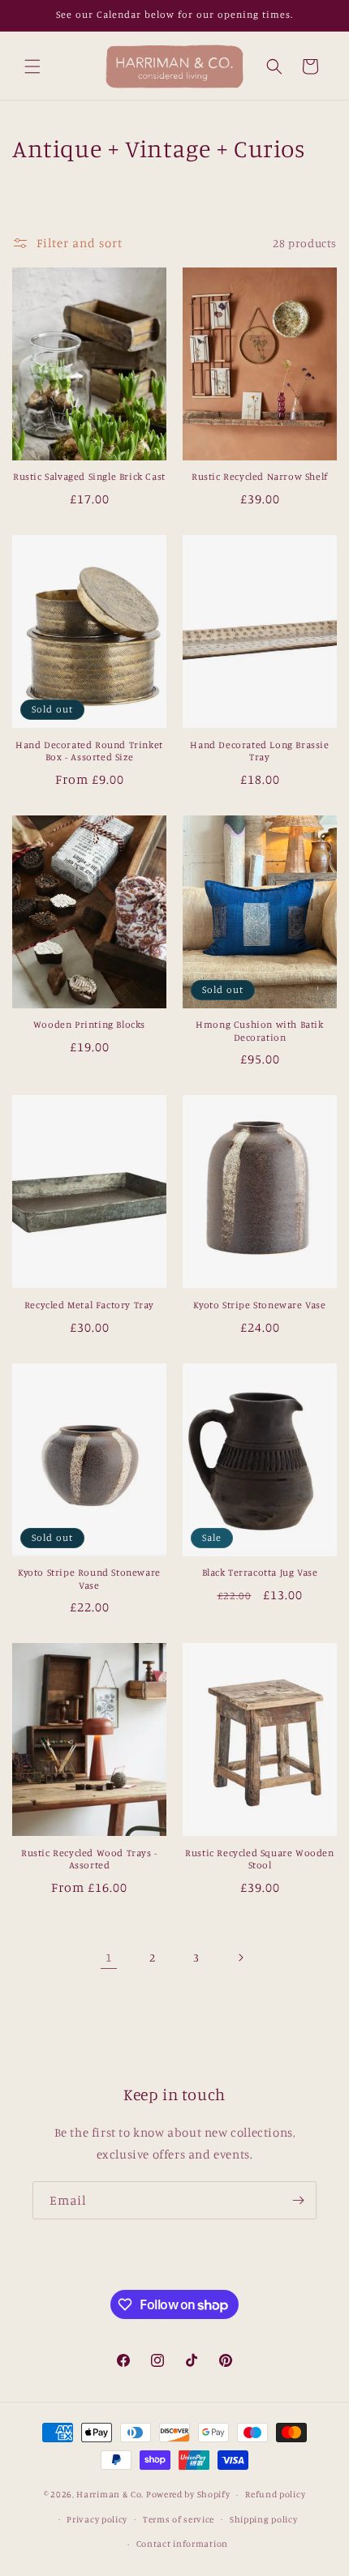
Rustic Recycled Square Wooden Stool (259, 1859)
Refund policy (275, 2494)
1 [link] (109, 1957)
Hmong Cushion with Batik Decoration (259, 1031)
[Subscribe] (298, 2200)
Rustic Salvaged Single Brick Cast (89, 476)
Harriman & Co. (110, 2494)
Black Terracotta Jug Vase (260, 1572)
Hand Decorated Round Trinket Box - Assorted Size (89, 751)
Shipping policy (264, 2519)
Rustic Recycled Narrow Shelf (260, 476)
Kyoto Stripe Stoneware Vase (259, 1305)
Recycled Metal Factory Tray (89, 1305)
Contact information (182, 2544)
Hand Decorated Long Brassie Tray (259, 751)
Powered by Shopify (188, 2494)
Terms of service (179, 2519)
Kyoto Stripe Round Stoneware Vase (89, 1579)
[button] (32, 66)
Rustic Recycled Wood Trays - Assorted (89, 1859)
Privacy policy (97, 2519)
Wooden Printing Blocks (89, 1024)
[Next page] (240, 1958)
